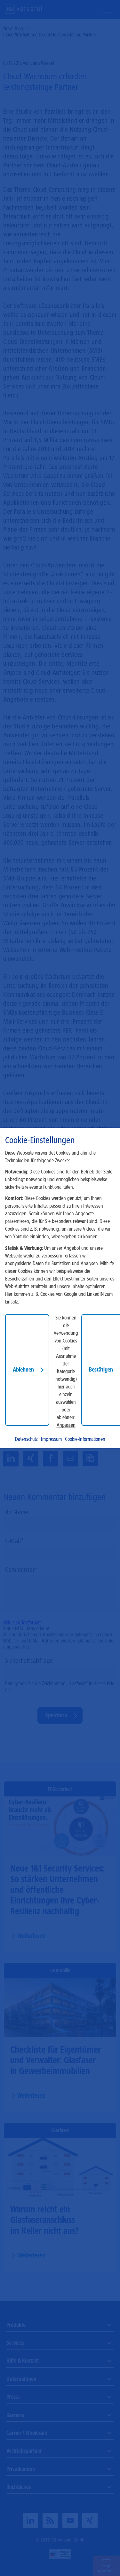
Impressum (51, 1439)
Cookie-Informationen (85, 1439)
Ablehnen (23, 1370)
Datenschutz (26, 1439)
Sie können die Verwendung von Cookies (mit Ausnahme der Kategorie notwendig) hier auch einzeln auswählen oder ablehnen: (66, 1368)
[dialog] (60, 1288)
